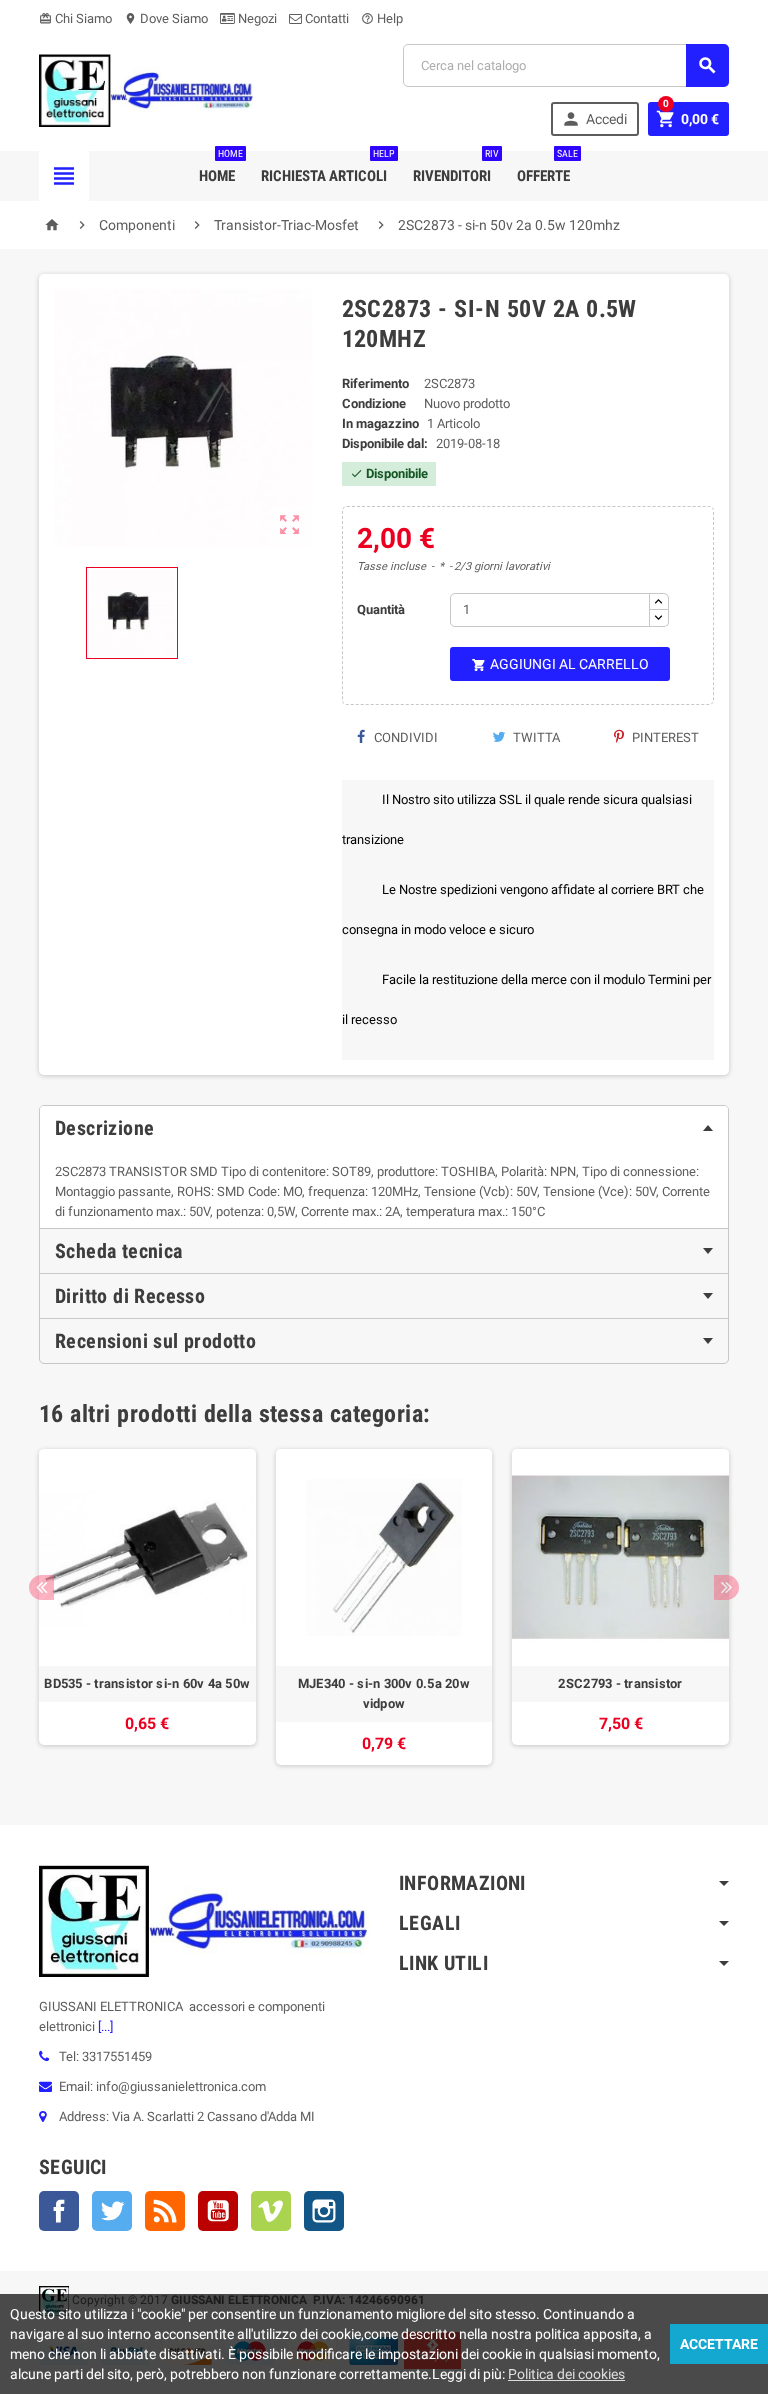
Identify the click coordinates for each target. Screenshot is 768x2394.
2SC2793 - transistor (620, 1683)
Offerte (547, 168)
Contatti (325, 18)
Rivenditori (456, 168)
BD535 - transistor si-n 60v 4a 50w (147, 1683)
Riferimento (375, 383)
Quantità (381, 609)
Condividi (404, 737)
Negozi (256, 18)
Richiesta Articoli (328, 168)
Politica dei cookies (566, 2374)
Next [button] (726, 1587)
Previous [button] (41, 1587)
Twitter (112, 2211)
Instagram (324, 2211)
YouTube (218, 2211)
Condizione (374, 403)
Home (221, 168)
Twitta (535, 737)
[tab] (384, 1128)
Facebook (59, 2211)
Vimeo (271, 2211)
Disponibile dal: (385, 443)
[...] (104, 2026)
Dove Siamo (166, 18)
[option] (147, 1607)
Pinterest (664, 737)
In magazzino (380, 423)
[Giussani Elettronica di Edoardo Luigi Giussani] (146, 89)
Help (382, 18)
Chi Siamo (75, 18)
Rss (165, 2211)
